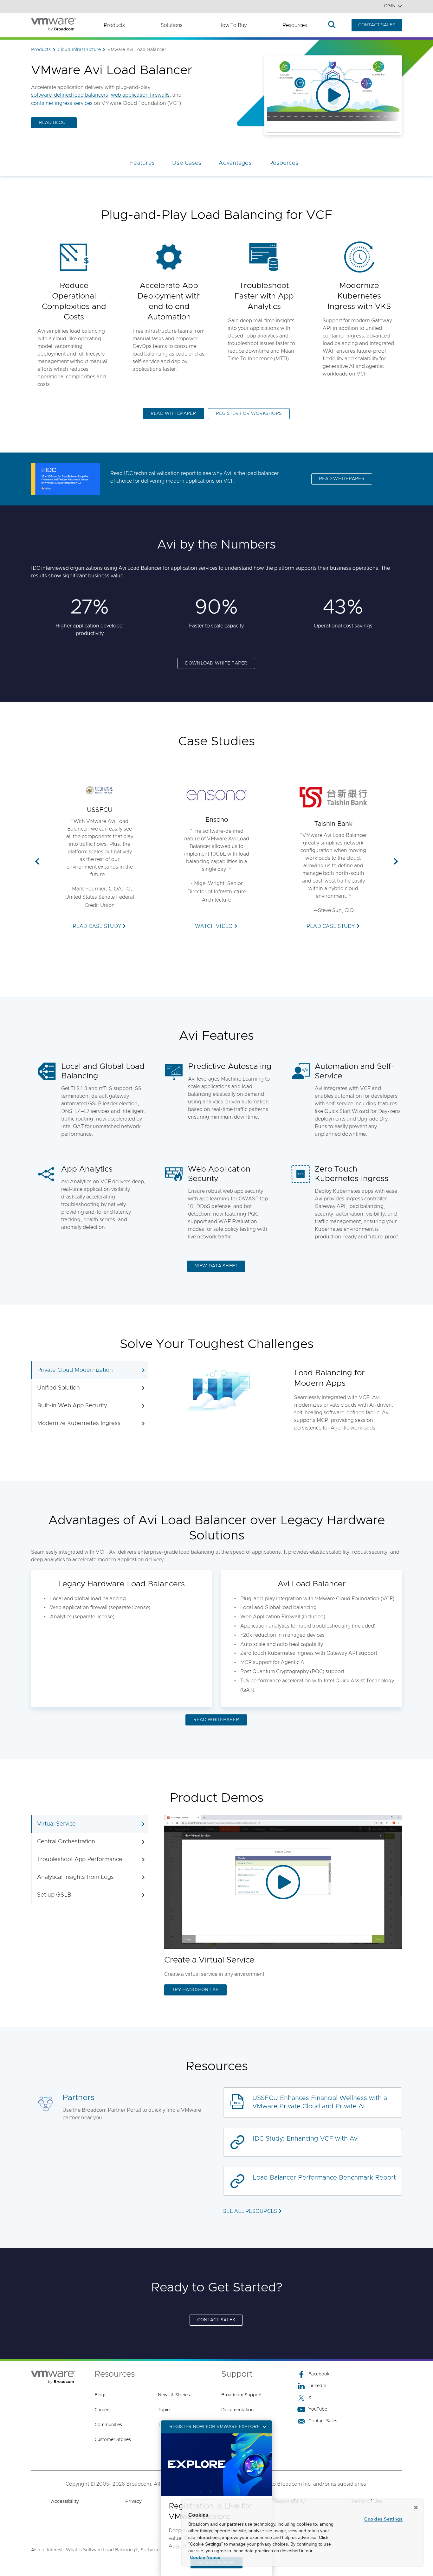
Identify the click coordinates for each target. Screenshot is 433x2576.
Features (142, 163)
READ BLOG (52, 123)
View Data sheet (216, 1266)
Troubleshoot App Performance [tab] (80, 1860)
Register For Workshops (249, 414)
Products (114, 25)
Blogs (100, 2395)
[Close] (416, 2508)
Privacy (133, 2501)
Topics (165, 2410)
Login (388, 6)
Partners (78, 2098)
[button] (37, 862)
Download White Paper (216, 663)
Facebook (319, 2374)
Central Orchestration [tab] (66, 1842)
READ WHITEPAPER (173, 414)
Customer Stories (113, 2440)
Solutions (172, 25)
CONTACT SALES (377, 25)
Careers (103, 2410)
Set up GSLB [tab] (54, 1895)
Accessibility (65, 2501)
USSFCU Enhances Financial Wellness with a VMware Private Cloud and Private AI (320, 2102)
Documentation (237, 2410)
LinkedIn (317, 2386)
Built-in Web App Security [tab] (72, 1406)
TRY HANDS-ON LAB (195, 1990)
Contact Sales (323, 2421)
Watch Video (214, 926)
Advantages (235, 163)
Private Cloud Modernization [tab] (75, 1370)
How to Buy (233, 25)
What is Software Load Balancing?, (102, 2550)
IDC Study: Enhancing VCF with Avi (306, 2139)
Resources (295, 25)
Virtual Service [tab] (56, 1824)
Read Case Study (97, 926)
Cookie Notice (205, 2557)
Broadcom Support (242, 2395)
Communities (108, 2425)
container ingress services (62, 103)
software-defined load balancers (70, 95)
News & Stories (174, 2395)
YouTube (318, 2409)
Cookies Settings (383, 2519)
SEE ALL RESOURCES (250, 2211)
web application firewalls (140, 95)
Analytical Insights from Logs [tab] (75, 1877)
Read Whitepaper (342, 479)
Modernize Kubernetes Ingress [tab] (79, 1423)
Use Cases (187, 163)
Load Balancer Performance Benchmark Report (324, 2178)
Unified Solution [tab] (58, 1388)
